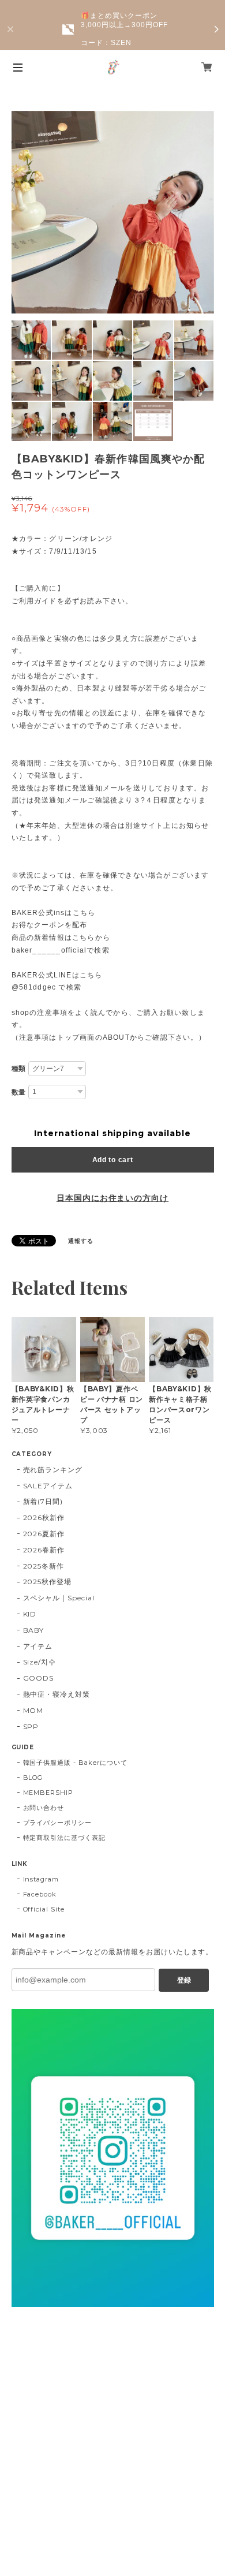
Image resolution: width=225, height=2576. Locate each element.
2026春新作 (44, 1550)
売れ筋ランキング (53, 1470)
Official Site (44, 1909)
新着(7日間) (43, 1501)
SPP (31, 1726)
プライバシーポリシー (58, 1823)
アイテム (38, 1646)
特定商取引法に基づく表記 (65, 1838)
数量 (19, 1092)
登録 (184, 1980)
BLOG (33, 1778)
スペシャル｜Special (59, 1598)
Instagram (41, 1879)
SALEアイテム (48, 1486)
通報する (81, 1241)
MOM (33, 1710)
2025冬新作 (44, 1566)
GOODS (39, 1678)
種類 (19, 1069)
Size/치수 (40, 1662)
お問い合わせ (44, 1808)
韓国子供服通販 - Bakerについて (75, 1763)
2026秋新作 (44, 1517)
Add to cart (113, 1160)
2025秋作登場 (48, 1582)
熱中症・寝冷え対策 (57, 1694)
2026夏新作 (44, 1534)
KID (30, 1614)
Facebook (40, 1894)
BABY (34, 1630)
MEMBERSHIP (48, 1793)
